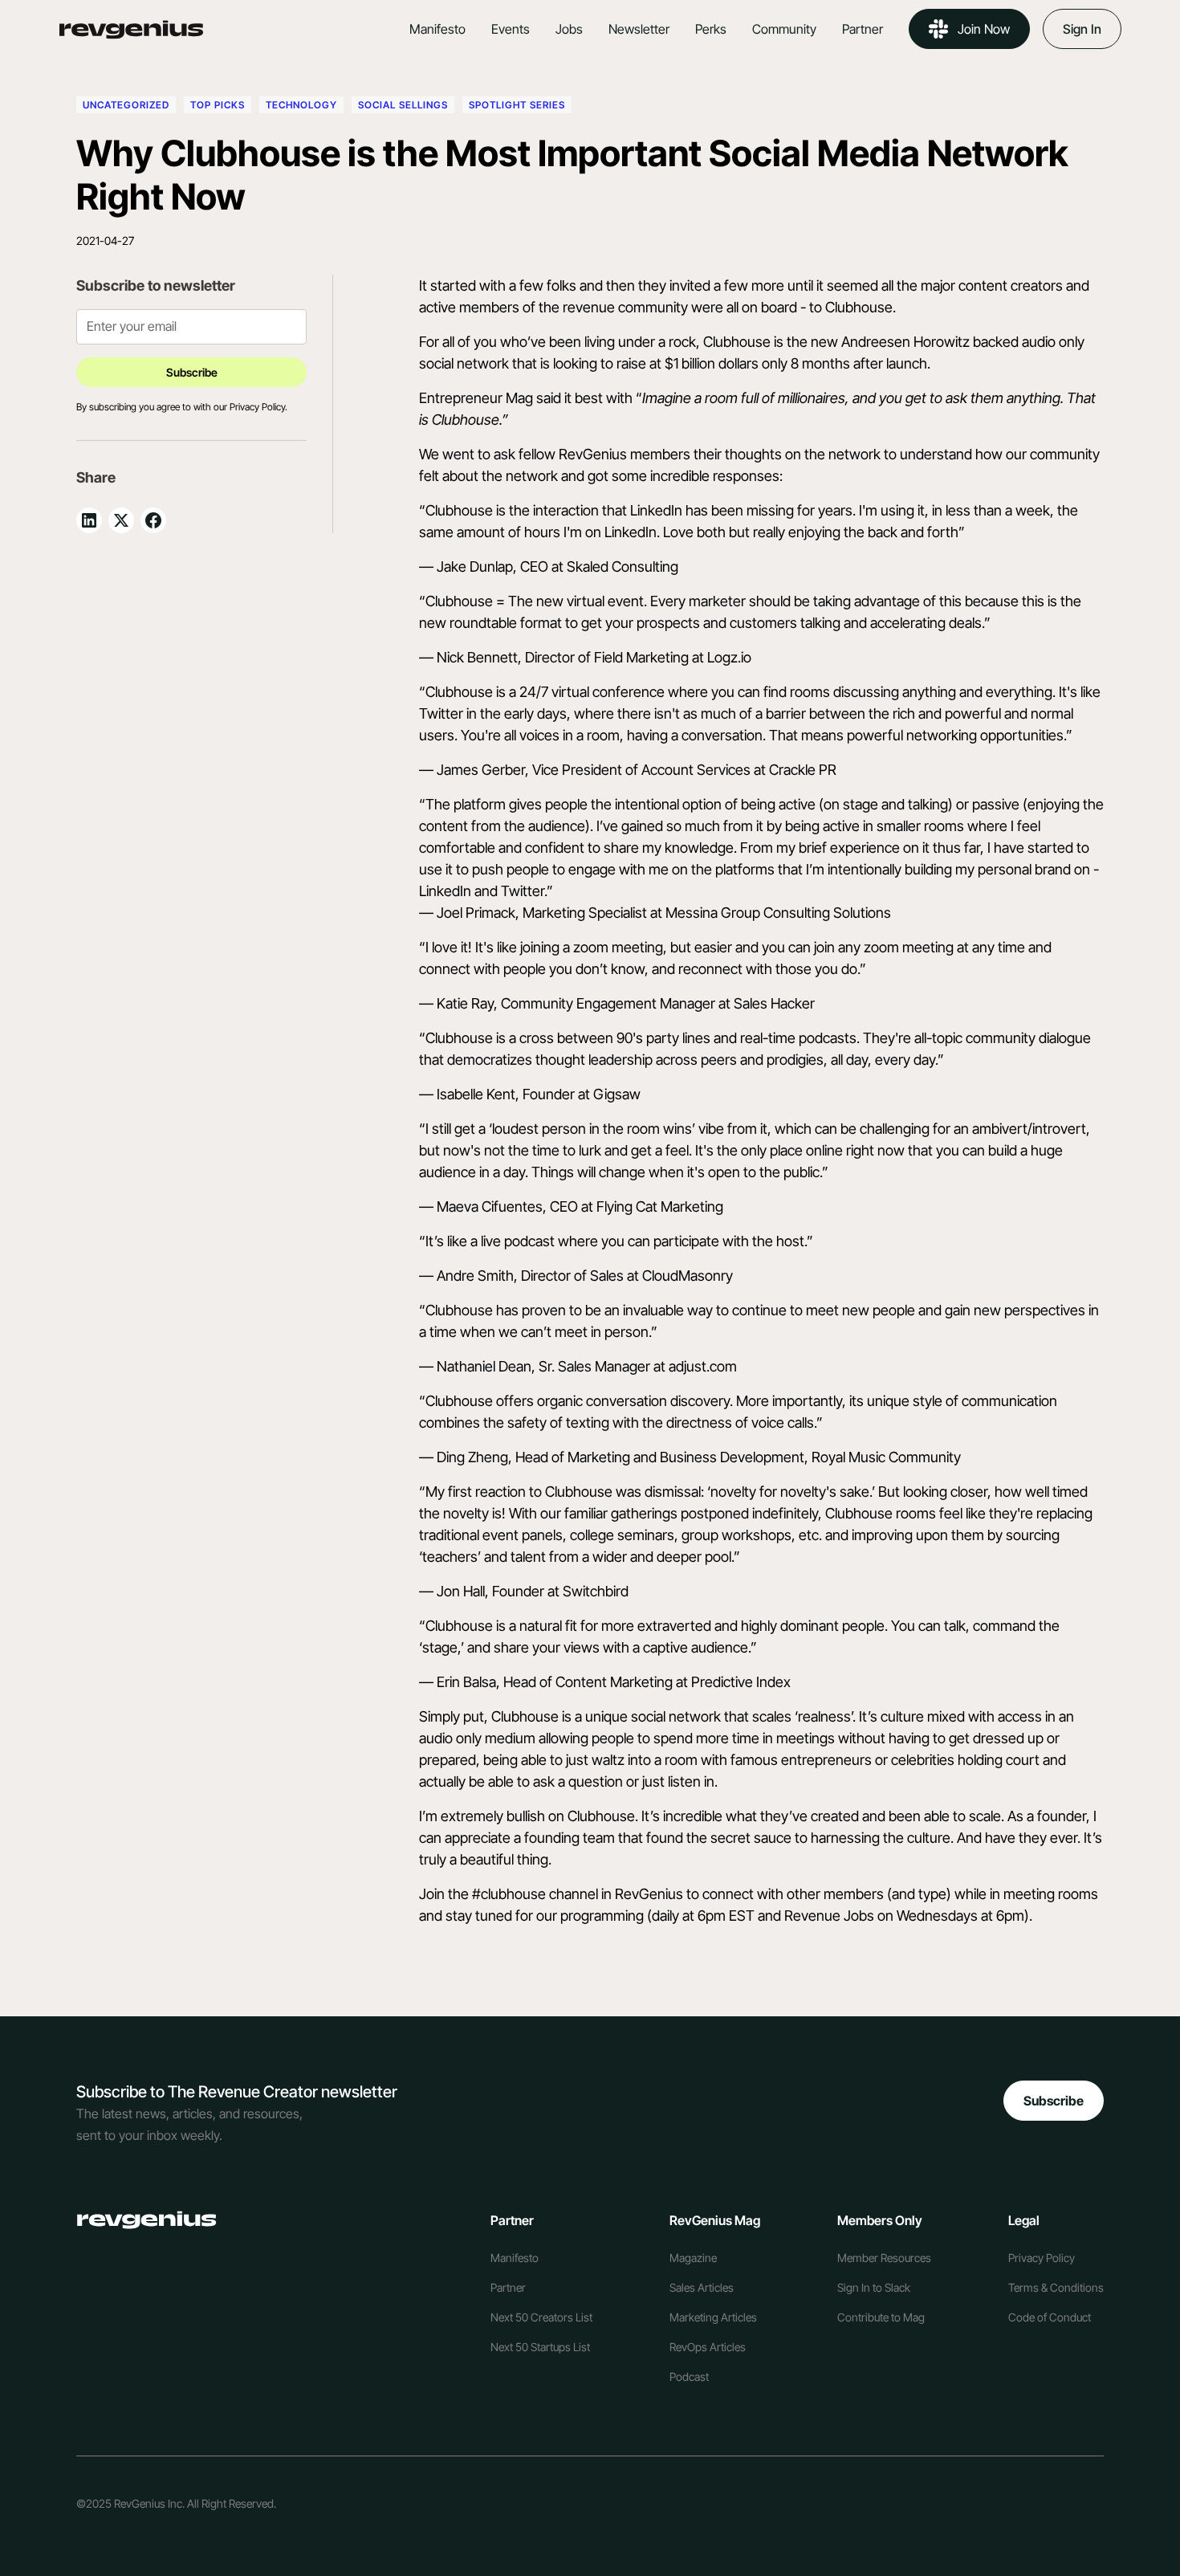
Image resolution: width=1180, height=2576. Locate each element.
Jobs (569, 29)
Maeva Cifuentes (490, 1206)
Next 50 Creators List (541, 2317)
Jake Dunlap (475, 567)
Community (784, 29)
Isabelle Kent (476, 1094)
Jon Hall (461, 1591)
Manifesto (437, 29)
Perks (711, 29)
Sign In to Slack (874, 2287)
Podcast (689, 2376)
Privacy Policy (1042, 2258)
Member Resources (884, 2258)
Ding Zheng (472, 1457)
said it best (570, 398)
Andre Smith (475, 1276)
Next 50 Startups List (540, 2347)
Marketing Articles (713, 2317)
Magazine (693, 2258)
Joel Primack (476, 913)
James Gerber (481, 770)
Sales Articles (702, 2287)
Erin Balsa (466, 1682)
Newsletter (639, 29)
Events (511, 29)
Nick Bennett (477, 657)
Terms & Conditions (1056, 2287)
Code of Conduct (1050, 2317)
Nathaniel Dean (484, 1366)
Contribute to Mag (881, 2317)
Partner (863, 29)
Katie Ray (465, 1003)
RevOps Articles (708, 2347)
